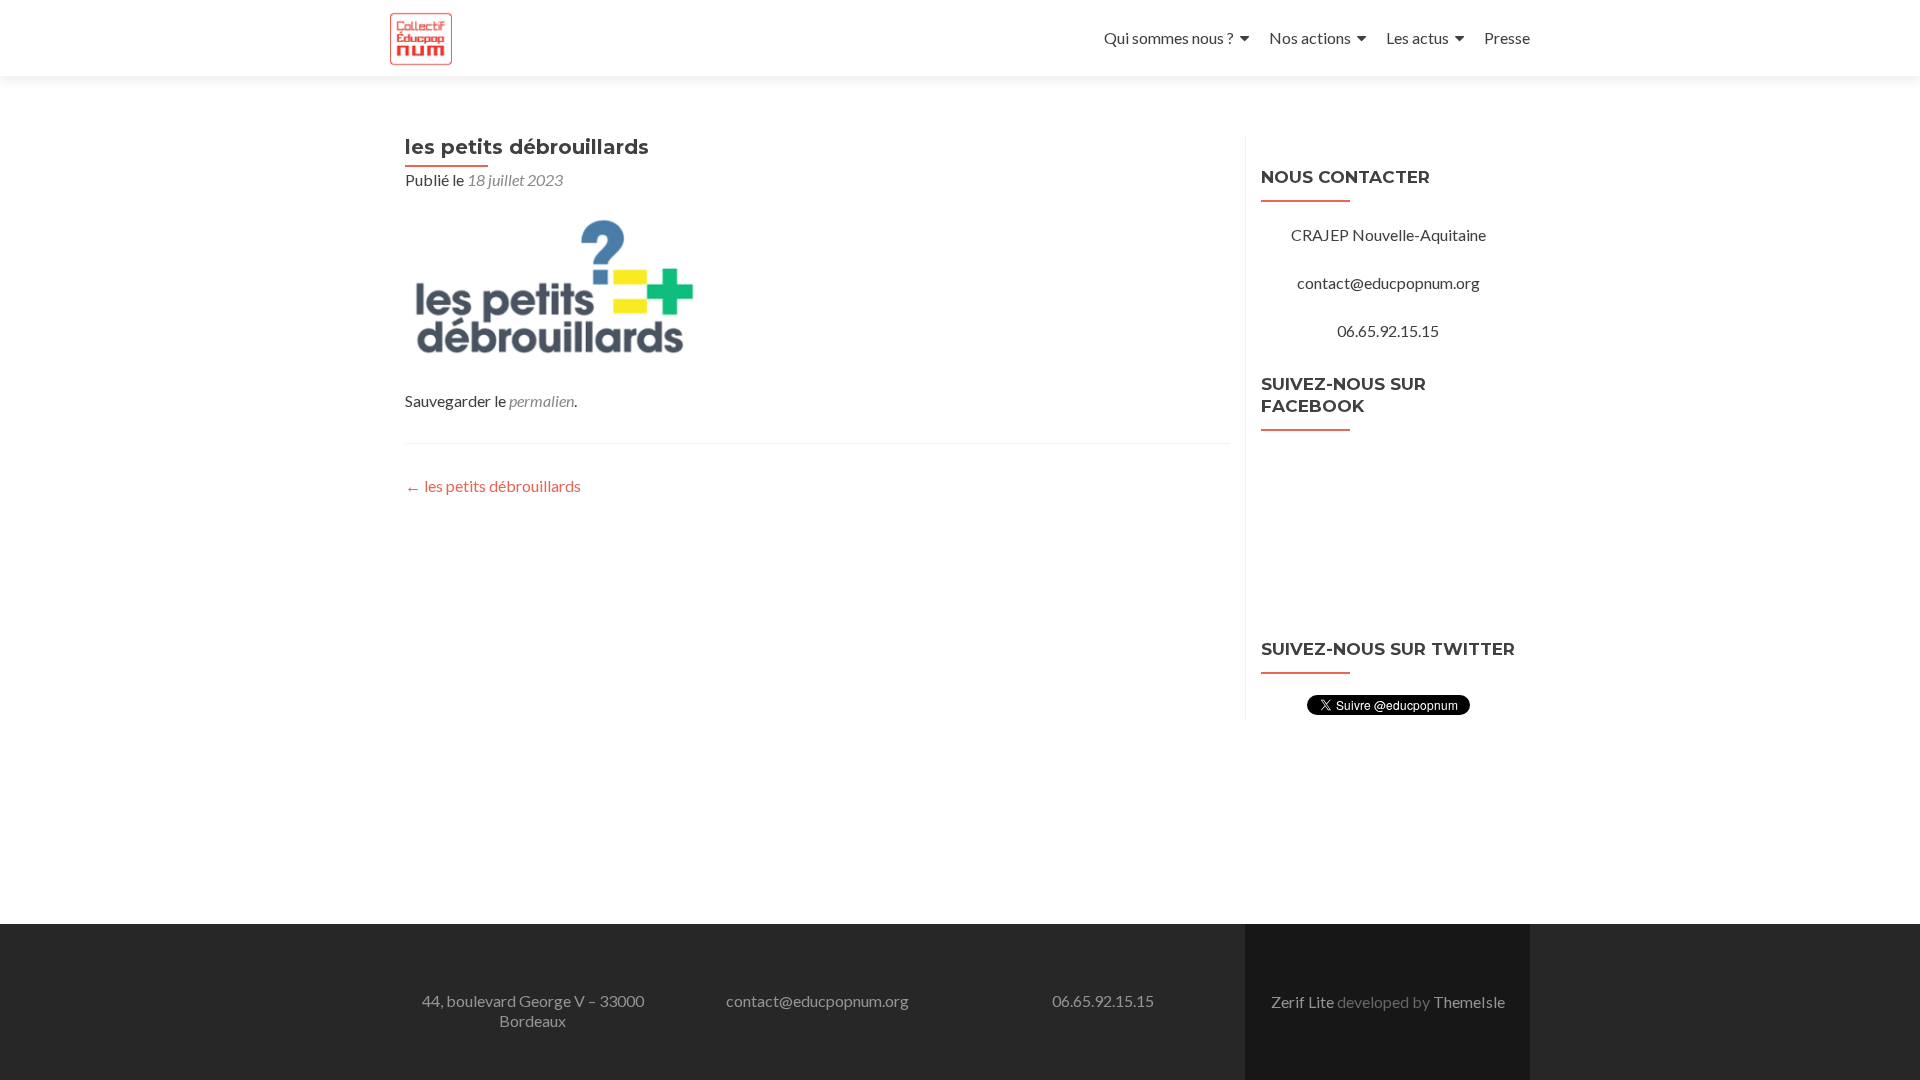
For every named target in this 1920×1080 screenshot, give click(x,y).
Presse (1507, 37)
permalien (541, 400)
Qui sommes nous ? (1169, 37)
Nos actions (1310, 37)
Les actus (1417, 37)
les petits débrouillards (493, 485)
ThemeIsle (1469, 1001)
